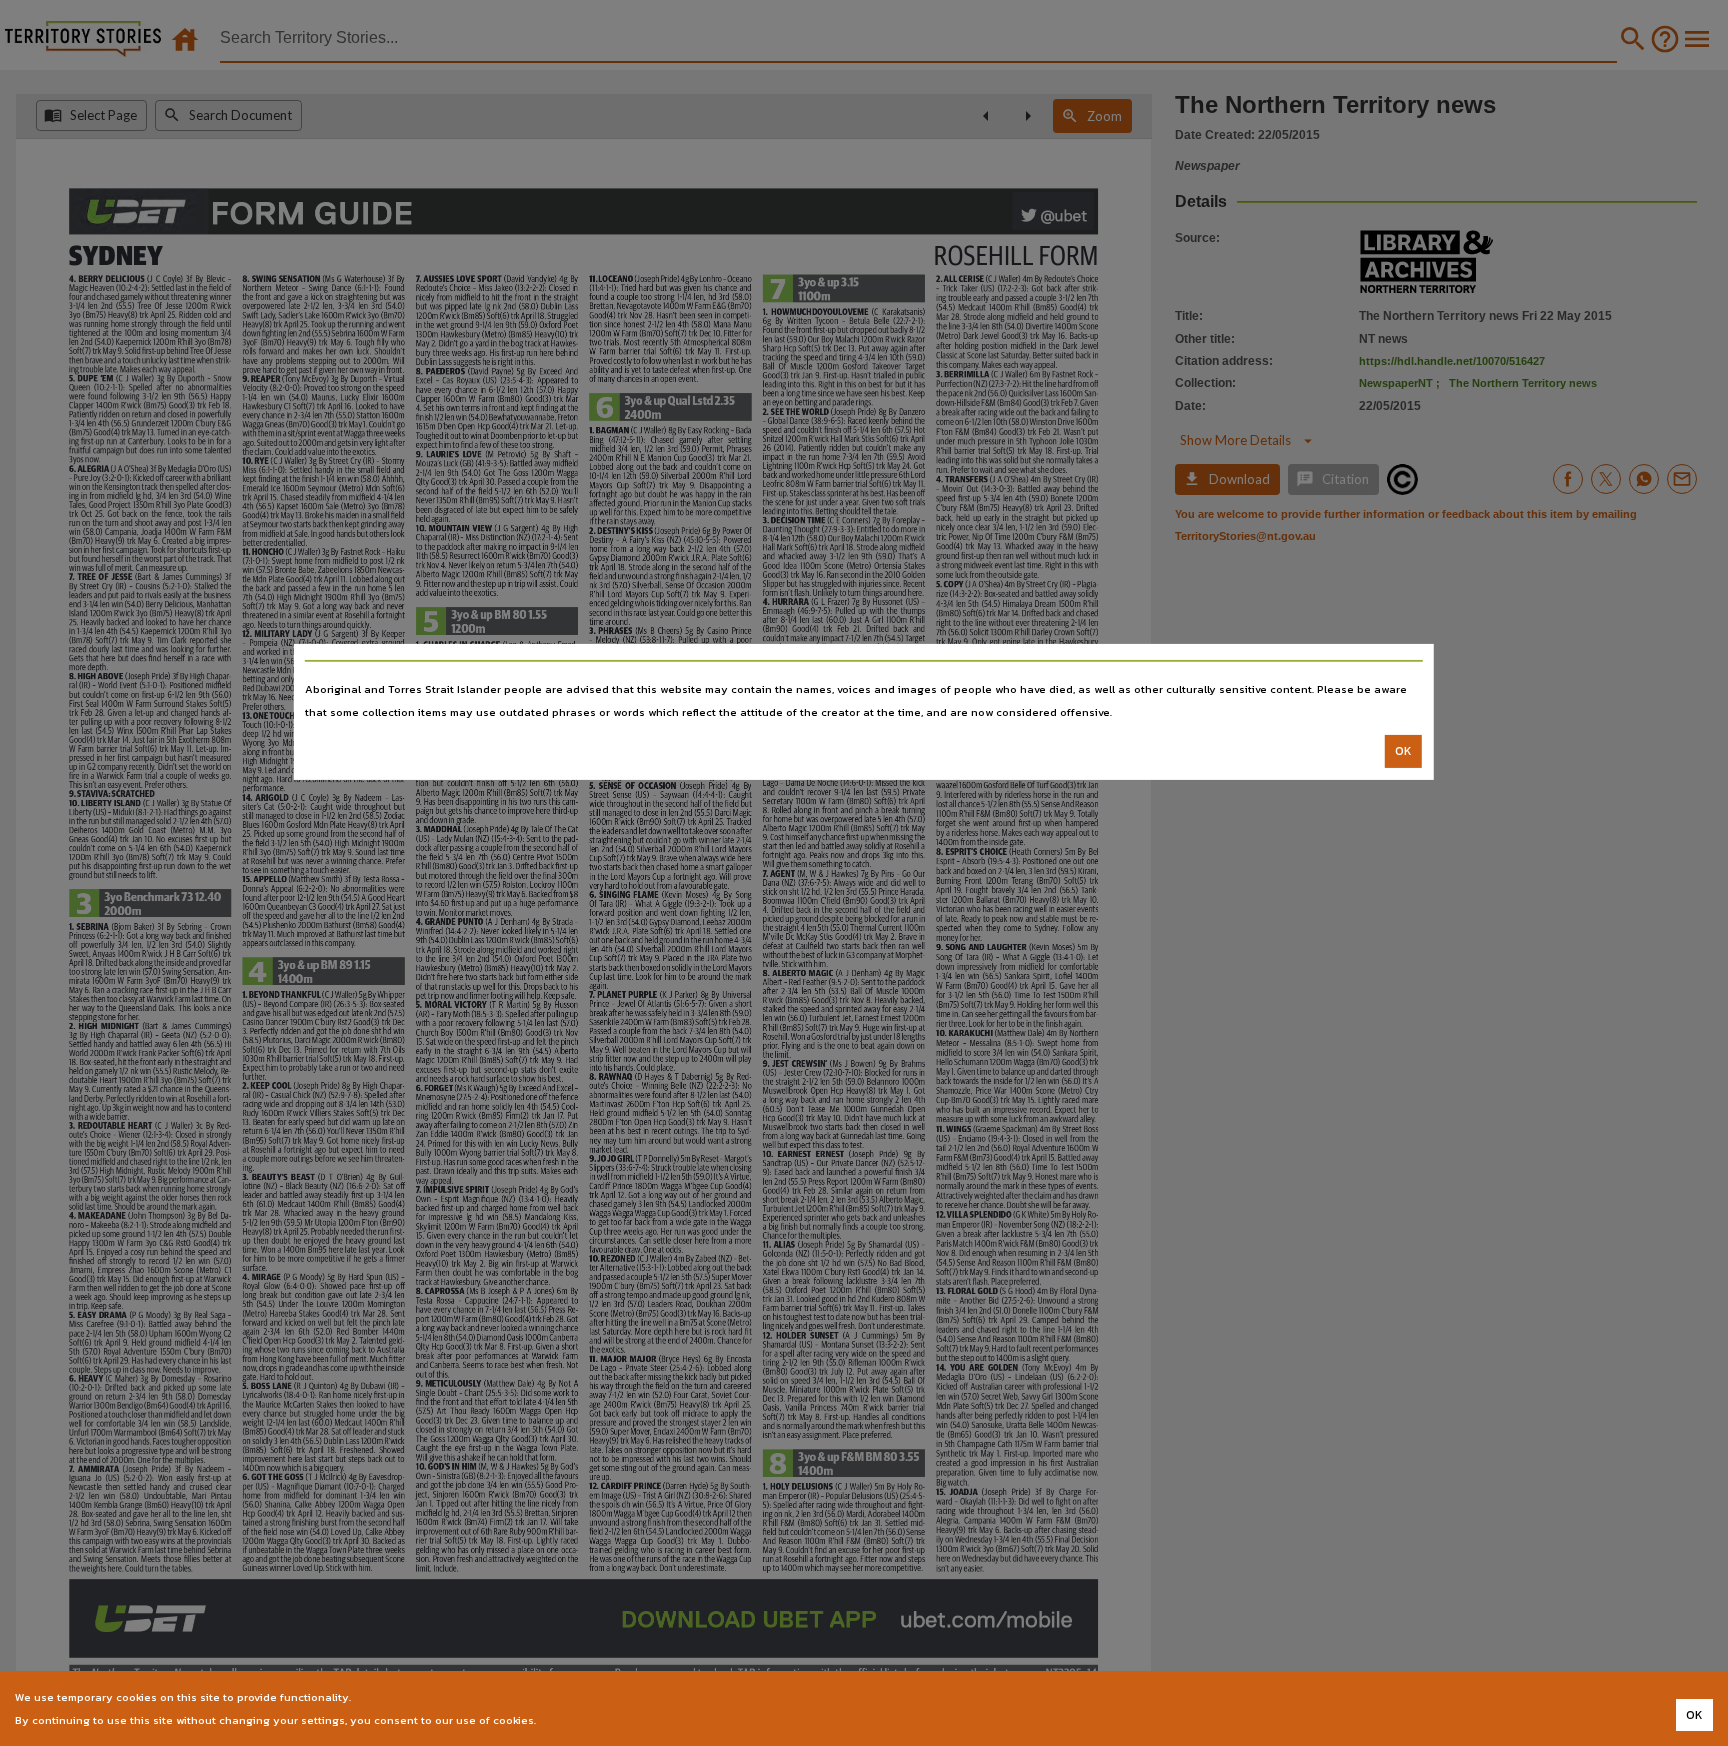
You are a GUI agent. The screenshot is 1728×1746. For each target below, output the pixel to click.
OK (1403, 751)
